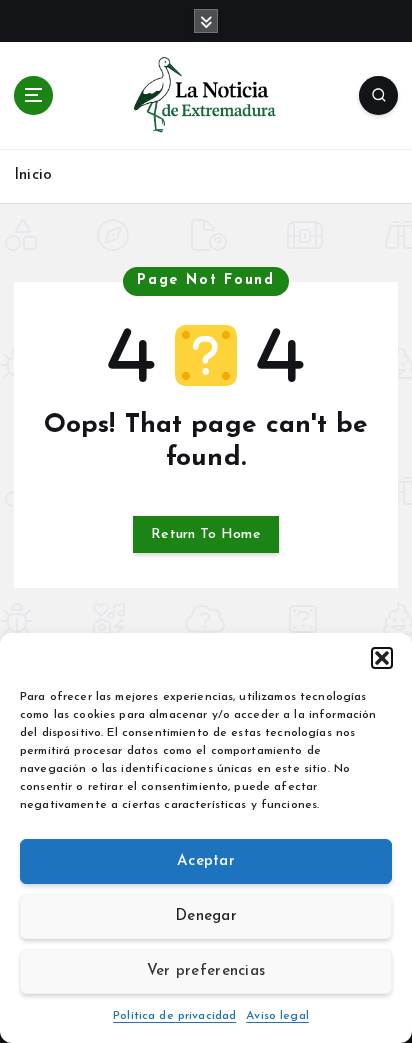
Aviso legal (277, 1016)
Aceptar (206, 861)
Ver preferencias (206, 971)
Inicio (33, 175)
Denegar (206, 916)
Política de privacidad (174, 1016)
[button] (382, 658)
